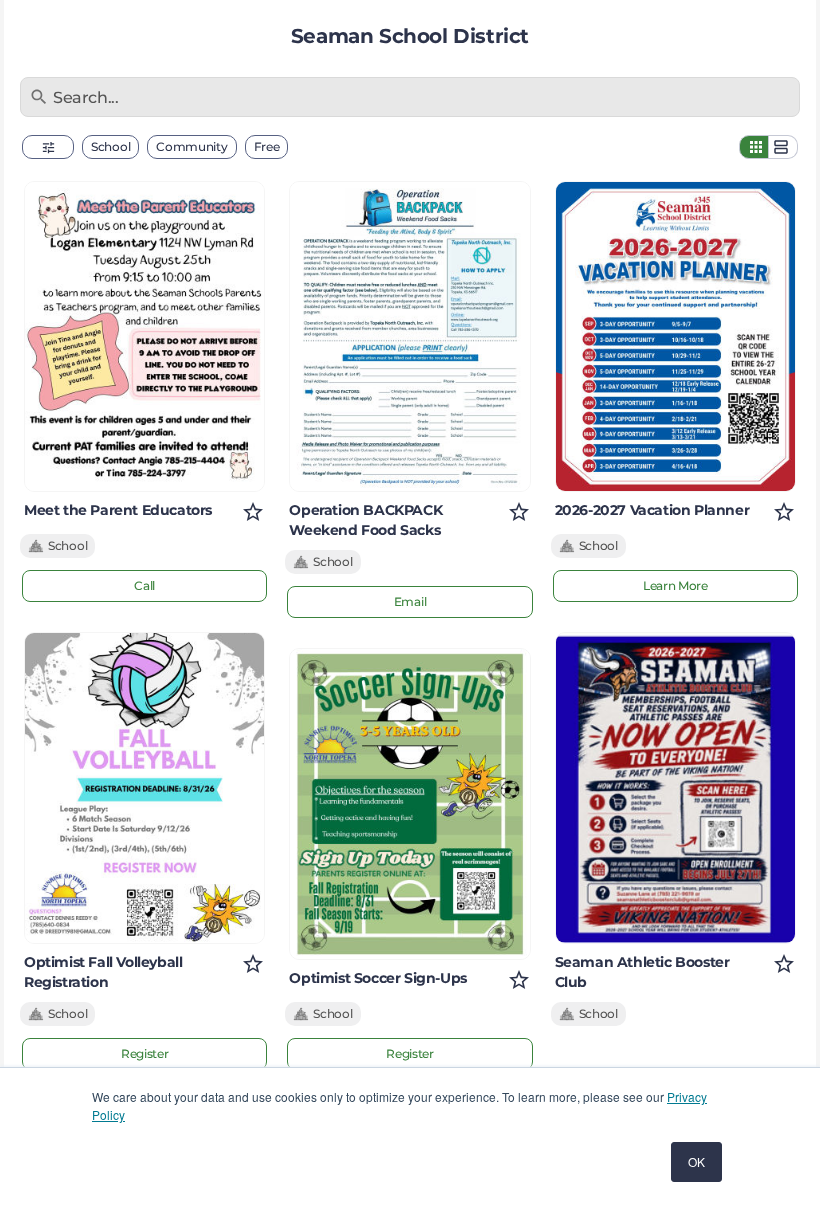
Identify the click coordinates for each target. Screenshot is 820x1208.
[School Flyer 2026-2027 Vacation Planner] (675, 336)
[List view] (783, 147)
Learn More (675, 585)
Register (145, 1053)
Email (410, 601)
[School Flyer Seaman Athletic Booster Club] (675, 787)
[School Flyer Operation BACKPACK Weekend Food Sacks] (409, 336)
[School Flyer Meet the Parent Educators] (144, 336)
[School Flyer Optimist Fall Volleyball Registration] (144, 787)
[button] (48, 147)
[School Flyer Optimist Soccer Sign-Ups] (409, 803)
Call (144, 585)
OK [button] (696, 1161)
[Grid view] (754, 147)
